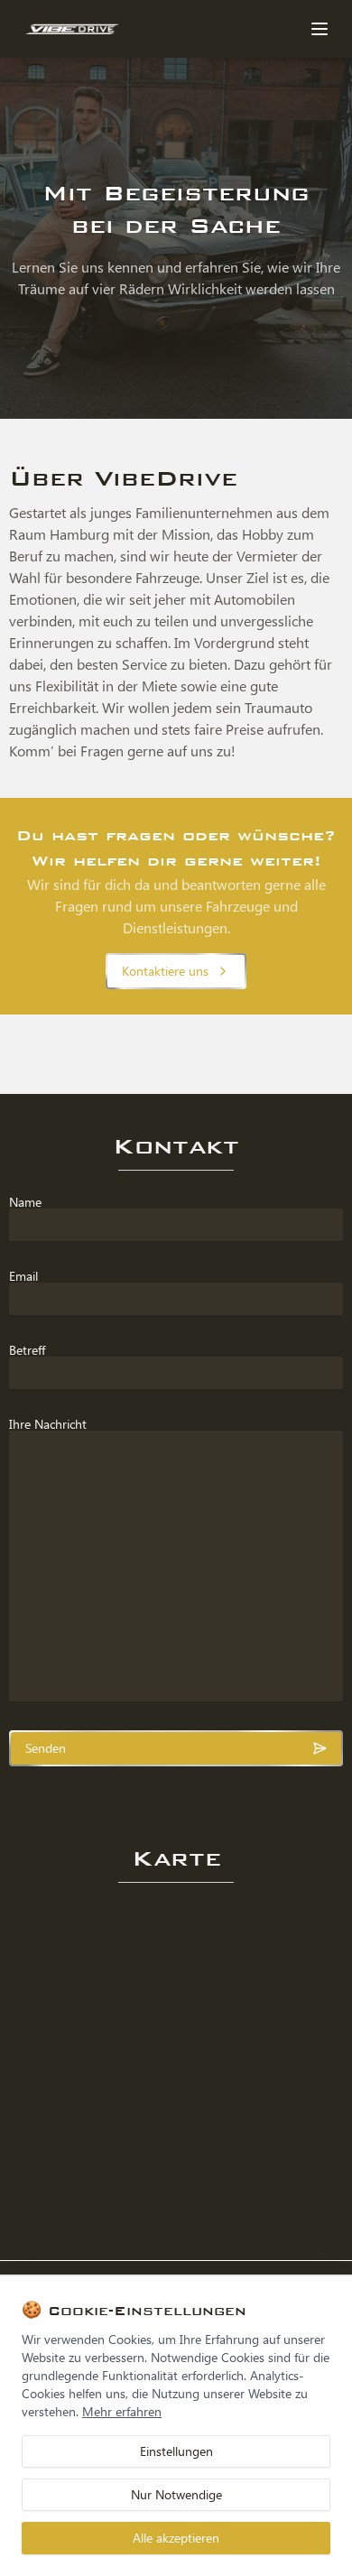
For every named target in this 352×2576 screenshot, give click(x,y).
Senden (46, 1748)
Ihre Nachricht (48, 1424)
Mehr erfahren (122, 2411)
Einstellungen (176, 2451)
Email (23, 1276)
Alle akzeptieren (176, 2538)
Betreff (27, 1350)
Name (25, 1202)
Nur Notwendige (176, 2494)
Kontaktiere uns (165, 971)
